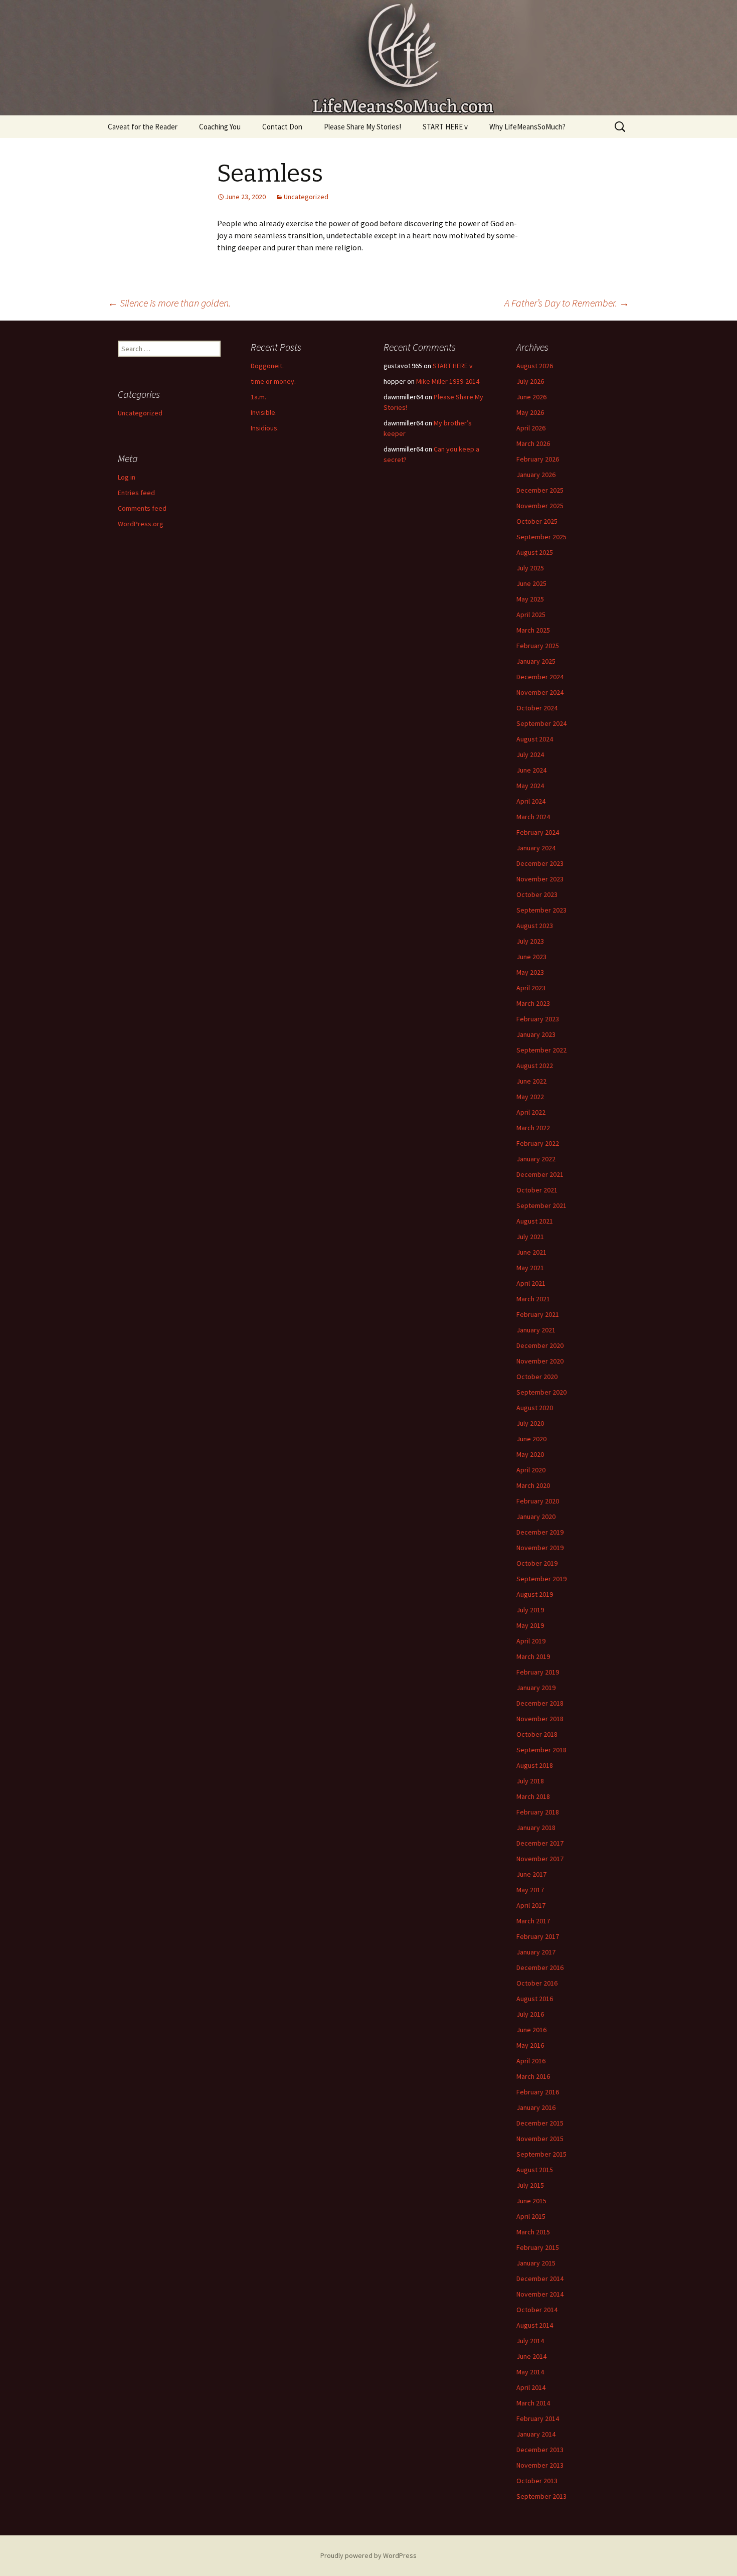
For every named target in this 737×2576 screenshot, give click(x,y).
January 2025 (536, 661)
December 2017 (540, 1843)
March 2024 (533, 817)
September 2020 (541, 1392)
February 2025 (538, 646)
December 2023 (540, 863)
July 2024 (530, 754)
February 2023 (538, 1019)
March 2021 (533, 1299)
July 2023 (530, 941)
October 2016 (537, 1983)
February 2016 (538, 2092)
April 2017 (531, 1905)
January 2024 (536, 848)
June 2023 (531, 957)
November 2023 (540, 879)
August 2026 (535, 366)
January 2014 (536, 2434)
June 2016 (531, 2030)
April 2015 (531, 2216)
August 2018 (535, 1765)
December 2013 (540, 2450)
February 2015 (538, 2247)
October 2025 (537, 521)
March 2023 (533, 1003)
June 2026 (531, 397)
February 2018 (538, 1812)
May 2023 (530, 972)
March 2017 (533, 1921)
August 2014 (535, 2325)
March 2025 (533, 630)
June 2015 (531, 2201)
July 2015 (530, 2185)
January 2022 (536, 1159)
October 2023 (537, 894)
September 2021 (541, 1205)
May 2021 (530, 1268)
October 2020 (537, 1377)
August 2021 (535, 1221)
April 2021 (531, 1283)
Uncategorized (306, 197)
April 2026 (531, 428)
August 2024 (535, 739)
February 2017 (538, 1936)
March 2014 (533, 2403)
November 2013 (540, 2465)
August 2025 (535, 552)
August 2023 (535, 926)
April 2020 (531, 1470)
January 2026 (536, 475)
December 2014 (540, 2279)
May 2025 (530, 599)
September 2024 (541, 723)
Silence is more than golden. (169, 303)
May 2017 (530, 1890)
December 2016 (540, 1967)
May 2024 (530, 786)
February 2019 (538, 1672)
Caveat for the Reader (143, 127)
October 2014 (537, 2310)
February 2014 (538, 2418)
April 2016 (531, 2061)
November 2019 (540, 1548)
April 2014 (531, 2387)
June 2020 (531, 1439)
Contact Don (282, 127)
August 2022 (535, 1066)
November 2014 (540, 2294)
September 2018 (541, 1750)
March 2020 (533, 1485)
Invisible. (264, 412)
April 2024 (531, 801)
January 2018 (536, 1828)
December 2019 (540, 1532)
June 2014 (531, 2356)
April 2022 (531, 1112)
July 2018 (530, 1781)
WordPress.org (141, 524)
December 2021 (540, 1174)
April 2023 (531, 988)
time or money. (273, 381)
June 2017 (531, 1874)
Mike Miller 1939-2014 (448, 381)
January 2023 (536, 1034)
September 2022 (541, 1050)
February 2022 (538, 1143)
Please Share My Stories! (362, 127)
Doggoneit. (267, 366)
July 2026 (530, 381)
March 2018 (533, 1796)
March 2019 (533, 1656)
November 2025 (540, 506)
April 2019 (531, 1641)
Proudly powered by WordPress (368, 2555)
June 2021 (531, 1252)
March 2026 (533, 443)
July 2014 (530, 2341)
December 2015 (540, 2123)
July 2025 (530, 568)
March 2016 (533, 2076)
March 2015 (533, 2232)
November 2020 (540, 1361)
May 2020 (530, 1454)
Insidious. (265, 428)
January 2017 (536, 1952)
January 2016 (536, 2107)
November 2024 (540, 692)
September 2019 (541, 1579)
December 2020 (540, 1345)
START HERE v (445, 127)
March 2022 (533, 1128)
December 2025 (540, 490)
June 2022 (531, 1081)
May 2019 (530, 1625)
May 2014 (530, 2372)
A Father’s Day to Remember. (567, 303)
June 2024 (531, 770)
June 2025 (531, 583)
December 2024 (540, 677)
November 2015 (540, 2139)
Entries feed (136, 493)
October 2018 (537, 1734)
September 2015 (541, 2154)
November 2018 (540, 1719)
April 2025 (531, 615)
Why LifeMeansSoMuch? (527, 127)
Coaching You (220, 127)
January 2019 (536, 1688)
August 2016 (535, 1999)
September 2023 (541, 910)
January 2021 (536, 1330)
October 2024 (537, 708)
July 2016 (530, 2014)
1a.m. (258, 397)
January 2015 (536, 2263)
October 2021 (537, 1190)
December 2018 (540, 1703)
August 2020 (535, 1408)
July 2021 (530, 1237)
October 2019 (537, 1563)
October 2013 (537, 2481)
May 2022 (530, 1097)
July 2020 (530, 1423)
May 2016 (530, 2045)
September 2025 (541, 537)
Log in (127, 477)
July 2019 (530, 1610)
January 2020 (536, 1517)
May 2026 (530, 412)
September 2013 (541, 2496)
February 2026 (538, 459)
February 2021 (538, 1314)
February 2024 (538, 832)
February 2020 (538, 1501)
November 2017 (540, 1859)
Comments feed (142, 508)
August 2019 (535, 1594)
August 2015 (535, 2170)
